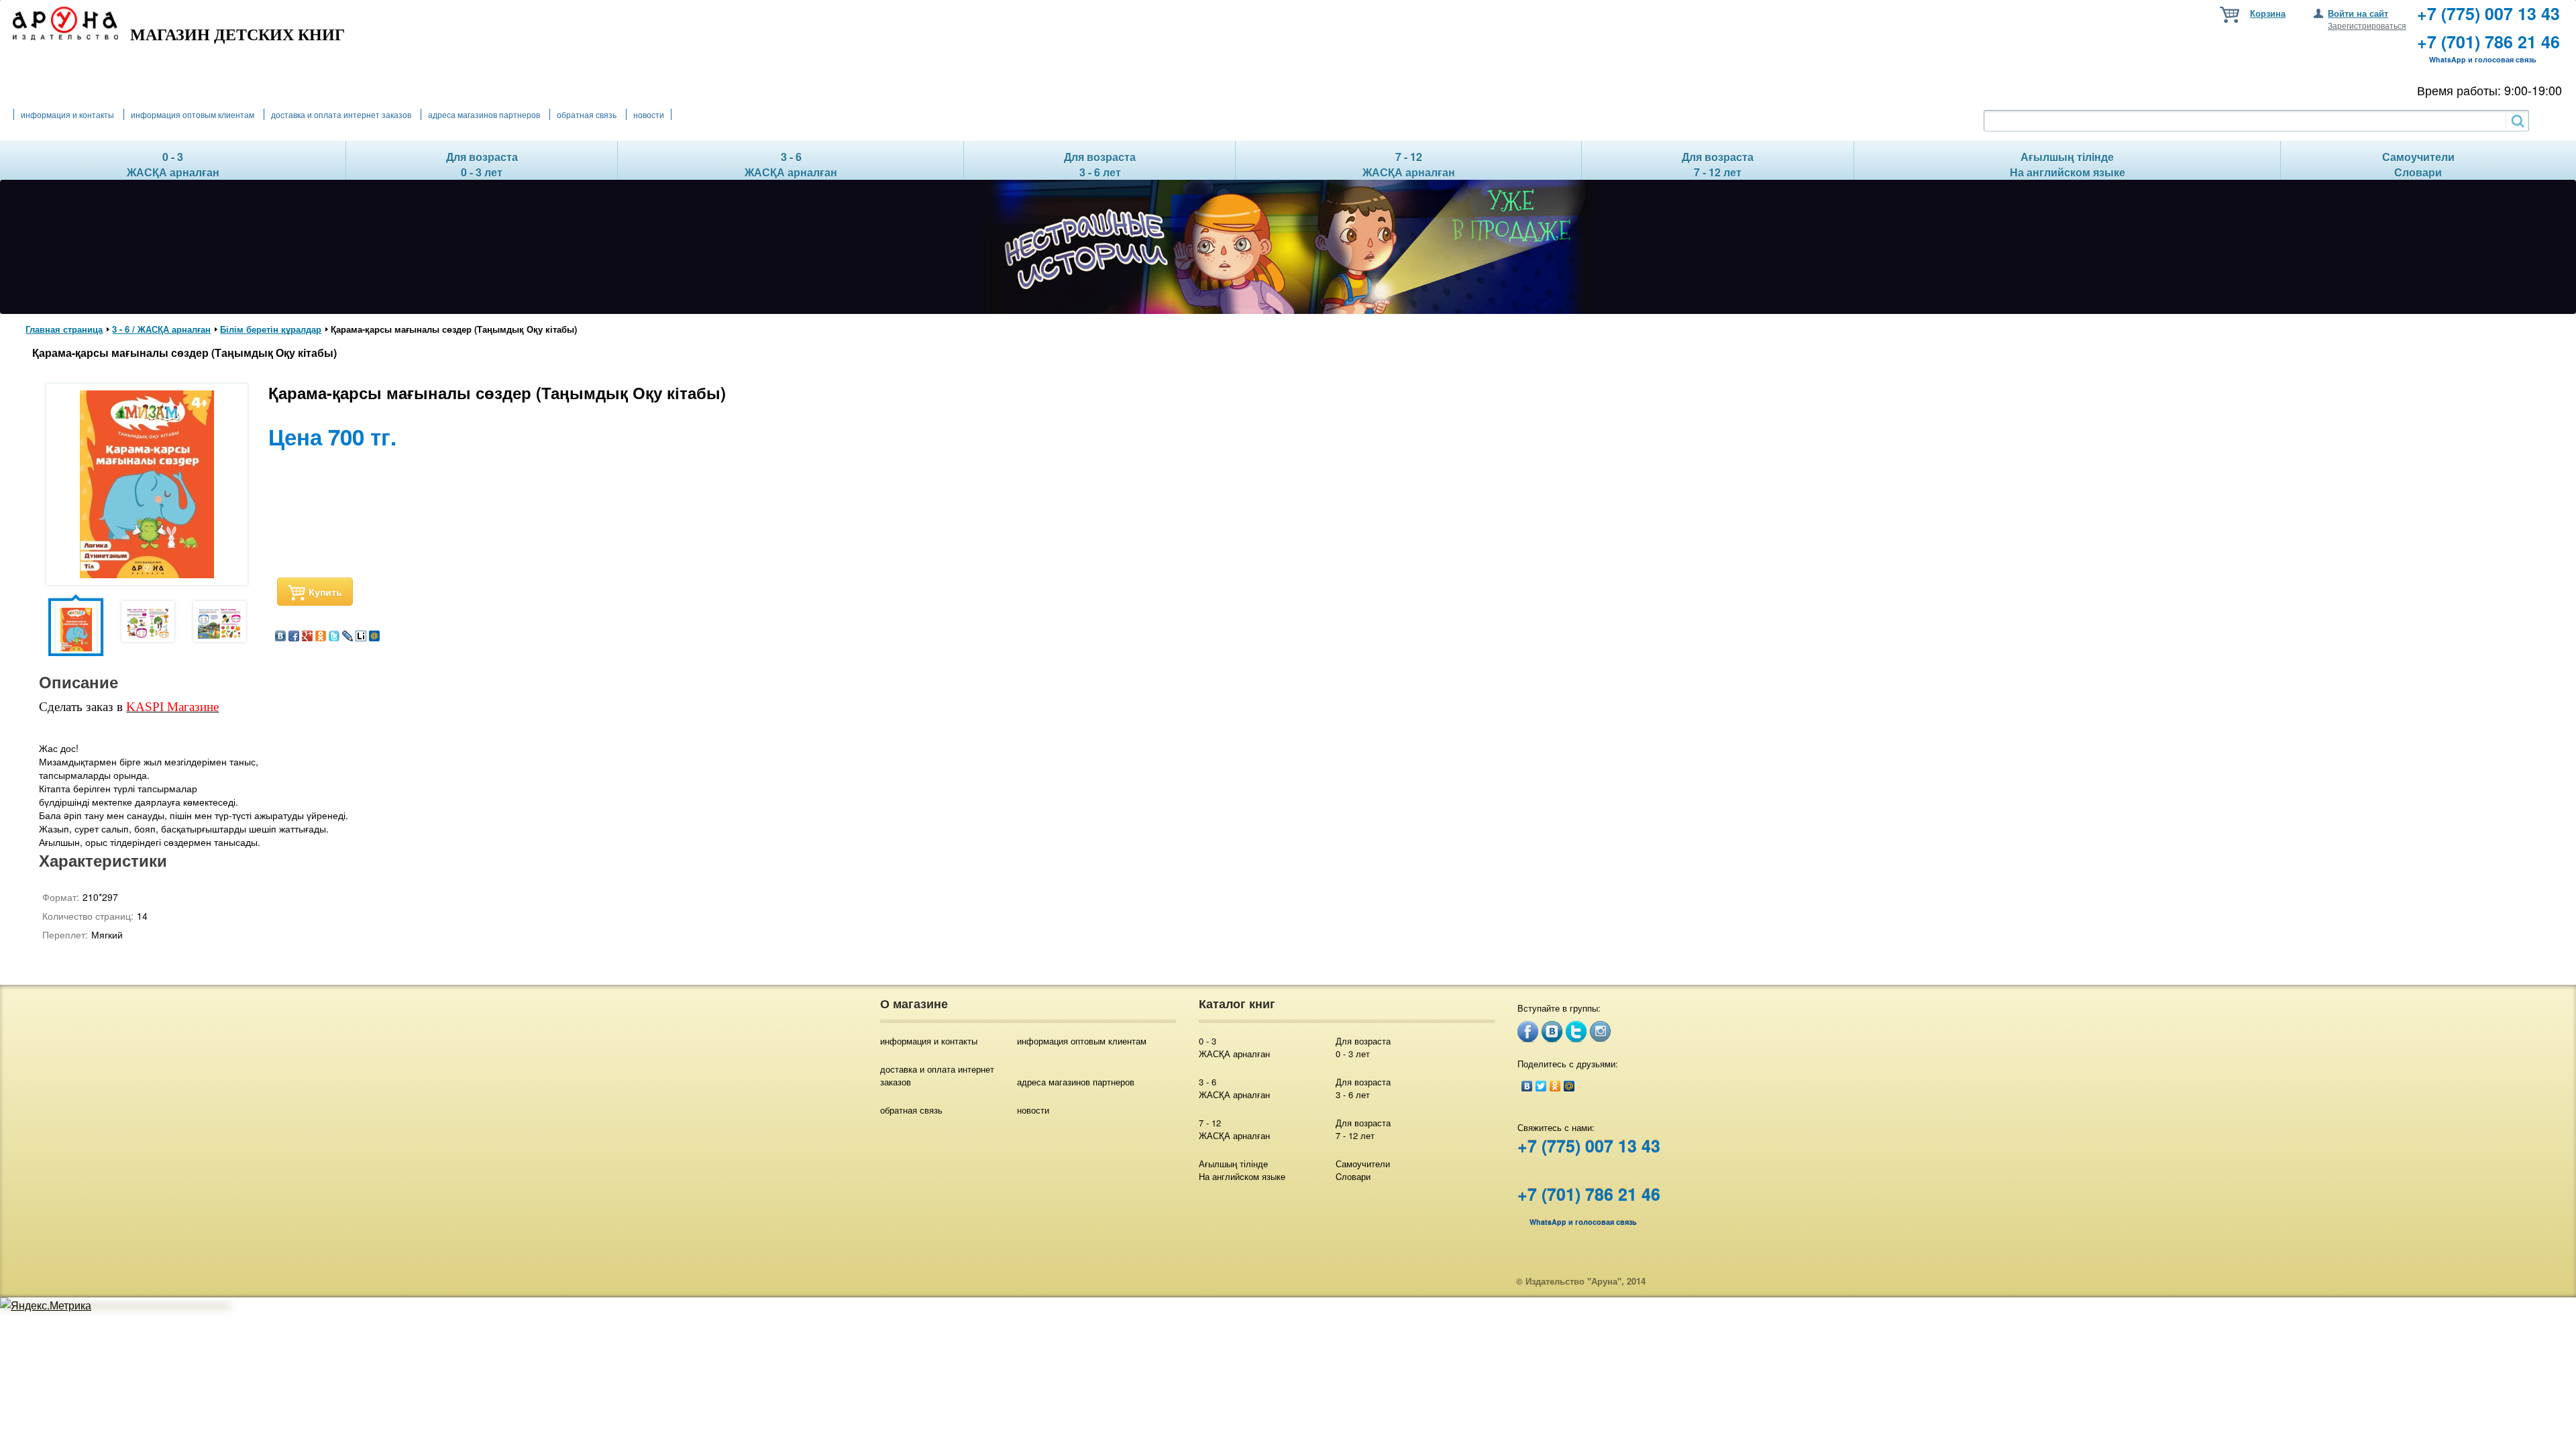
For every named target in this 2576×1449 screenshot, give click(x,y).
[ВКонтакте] (1527, 1086)
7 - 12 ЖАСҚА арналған (1234, 1129)
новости (649, 114)
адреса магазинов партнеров (484, 114)
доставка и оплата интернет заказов (341, 114)
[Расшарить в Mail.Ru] (374, 637)
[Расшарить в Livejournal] (347, 637)
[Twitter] (1541, 1086)
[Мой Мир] (1569, 1086)
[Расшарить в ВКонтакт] (280, 637)
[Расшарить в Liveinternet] (361, 637)
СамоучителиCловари (1363, 1170)
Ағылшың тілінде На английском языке (1242, 1170)
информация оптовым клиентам (193, 114)
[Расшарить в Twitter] (334, 637)
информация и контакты (67, 114)
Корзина (2268, 13)
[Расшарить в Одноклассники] (321, 637)
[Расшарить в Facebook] (294, 637)
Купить (325, 592)
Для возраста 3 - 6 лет (1363, 1088)
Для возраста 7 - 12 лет (1363, 1129)
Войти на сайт (2358, 13)
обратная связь (587, 114)
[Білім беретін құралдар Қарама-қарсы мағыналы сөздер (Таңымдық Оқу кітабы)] (147, 574)
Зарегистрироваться (2367, 25)
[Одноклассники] (1555, 1086)
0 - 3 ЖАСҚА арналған (1234, 1047)
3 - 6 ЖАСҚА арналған (1234, 1088)
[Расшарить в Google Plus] (307, 637)
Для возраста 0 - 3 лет (1363, 1047)
